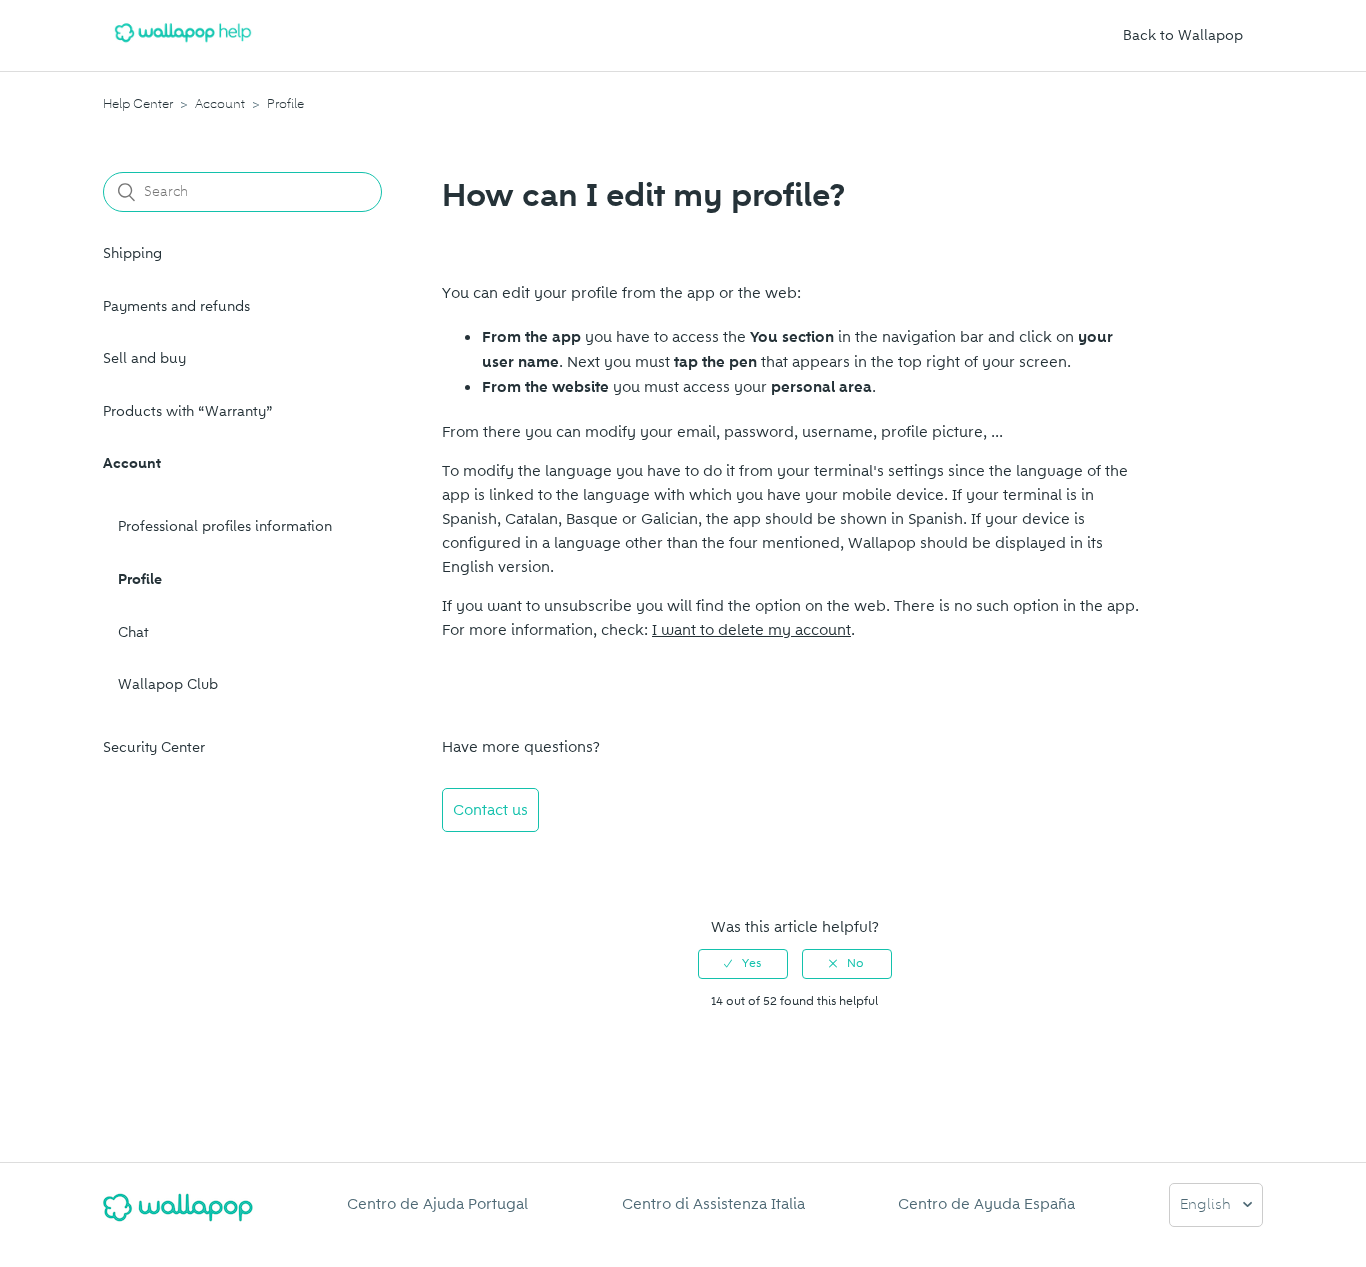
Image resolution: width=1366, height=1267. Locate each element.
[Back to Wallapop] (178, 1215)
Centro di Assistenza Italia (713, 1204)
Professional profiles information (225, 526)
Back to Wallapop (1183, 35)
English (1207, 1205)
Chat (133, 632)
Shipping (132, 253)
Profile (285, 104)
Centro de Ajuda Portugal (437, 1204)
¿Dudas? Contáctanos (528, 864)
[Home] (183, 46)
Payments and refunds (176, 306)
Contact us (490, 810)
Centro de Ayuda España (986, 1204)
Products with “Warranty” (188, 411)
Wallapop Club (168, 684)
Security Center (154, 747)
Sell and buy (144, 358)
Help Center (138, 104)
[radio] (743, 964)
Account (220, 104)
